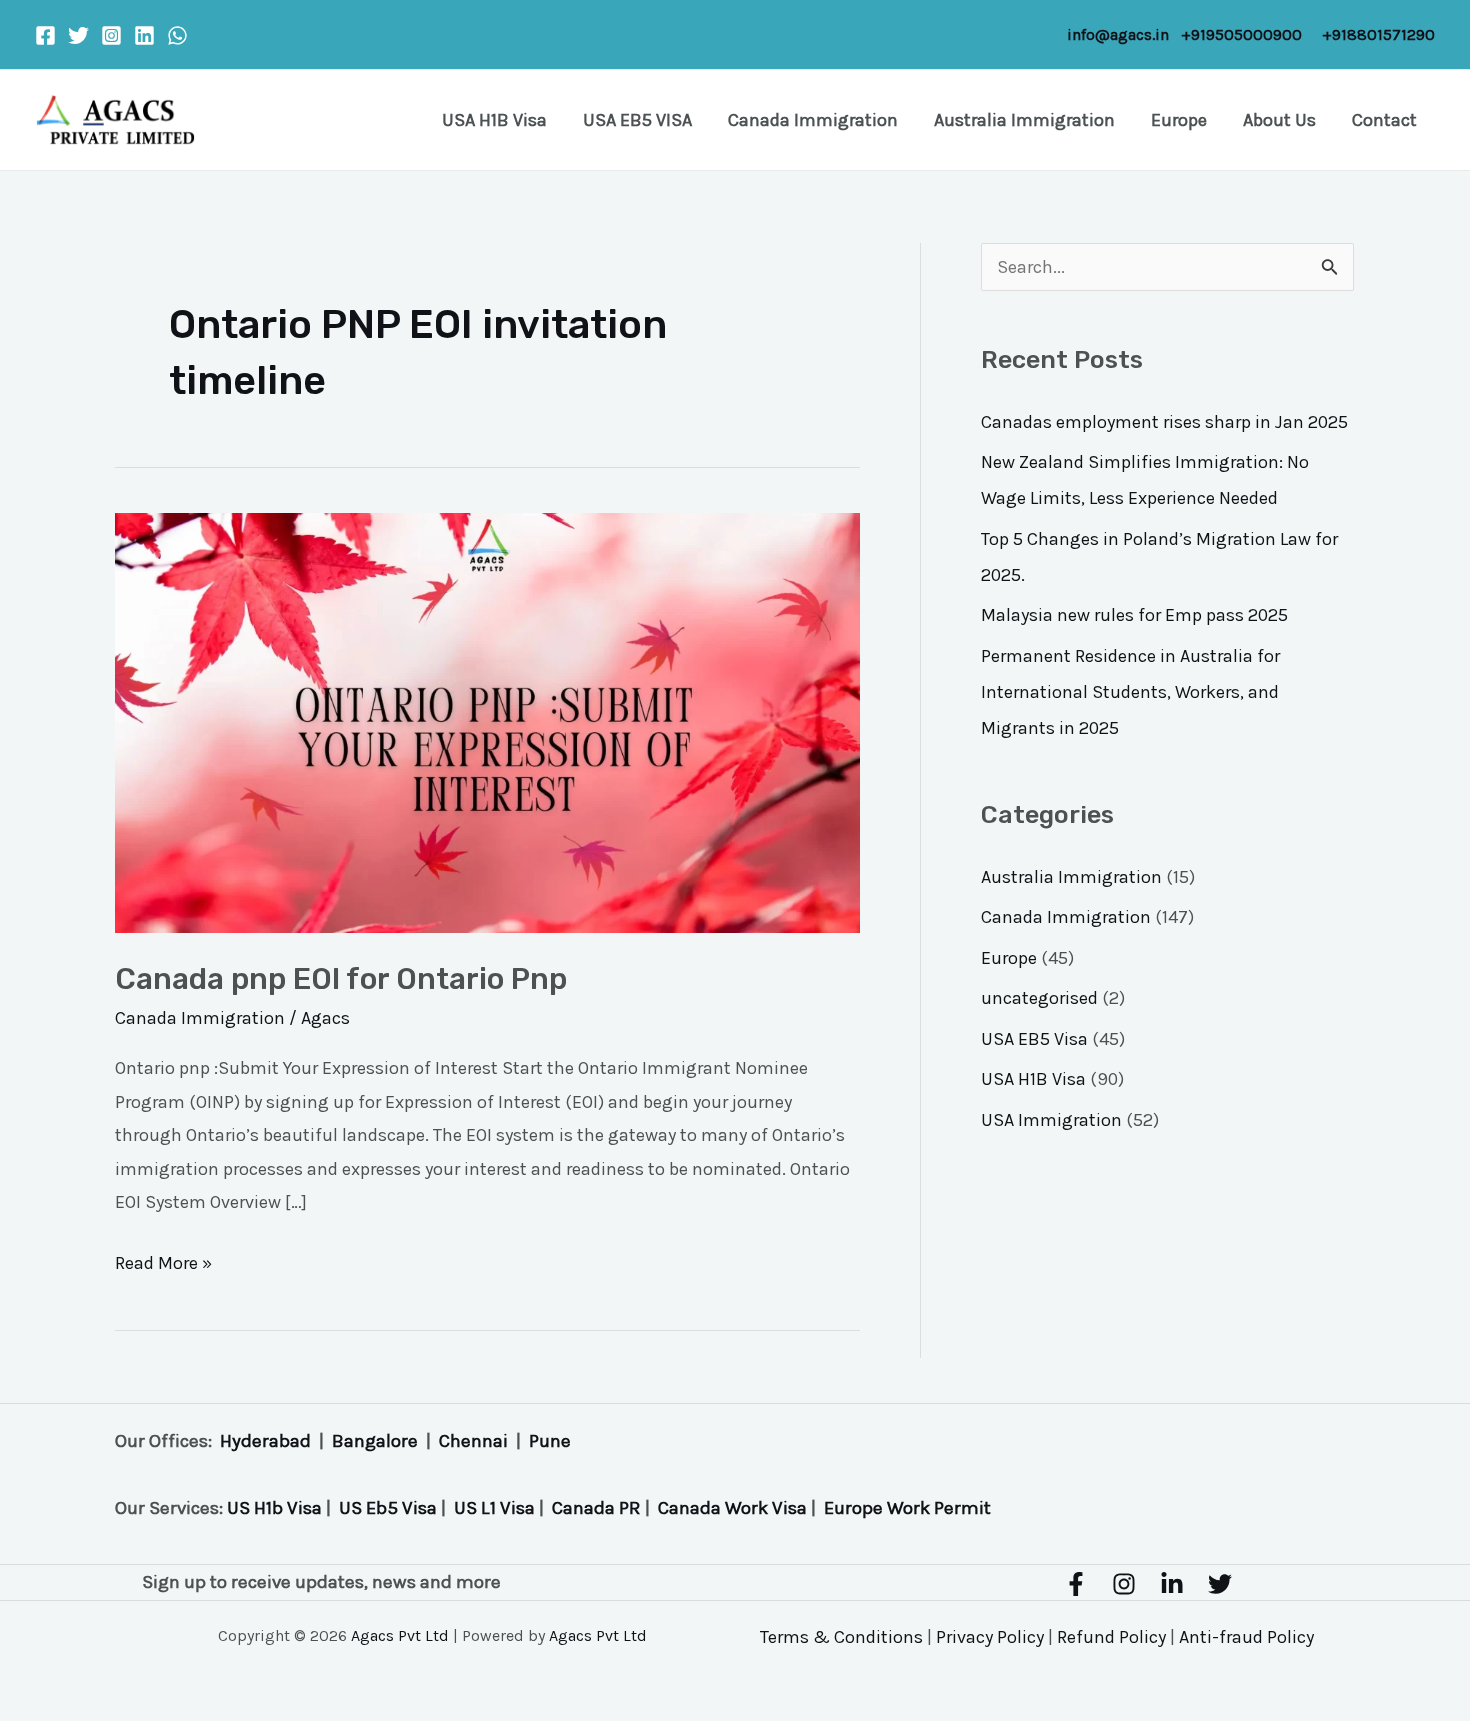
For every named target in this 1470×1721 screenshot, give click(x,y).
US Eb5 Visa (388, 1508)
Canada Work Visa (732, 1508)
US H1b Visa (274, 1508)
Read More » (163, 1260)
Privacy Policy (990, 1637)
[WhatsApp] (177, 35)
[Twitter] (78, 35)
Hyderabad (265, 1441)
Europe (1179, 120)
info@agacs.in (1118, 34)
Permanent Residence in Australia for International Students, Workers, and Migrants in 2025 (1130, 692)
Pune (550, 1441)
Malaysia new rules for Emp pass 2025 (1134, 615)
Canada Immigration (813, 120)
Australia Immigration (1024, 120)
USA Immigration (1051, 1120)
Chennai (473, 1441)
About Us (1279, 120)
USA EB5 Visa (1034, 1039)
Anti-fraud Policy (1246, 1637)
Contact (1384, 120)
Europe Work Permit (907, 1508)
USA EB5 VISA (637, 120)
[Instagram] (111, 35)
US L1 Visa (494, 1508)
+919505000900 (1241, 34)
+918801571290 (1378, 34)
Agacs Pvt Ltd (400, 1635)
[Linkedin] (144, 35)
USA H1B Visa (494, 120)
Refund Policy (1111, 1637)
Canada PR (596, 1508)
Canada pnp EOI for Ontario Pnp (341, 979)
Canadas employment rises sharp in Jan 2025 (1164, 422)
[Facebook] (45, 35)
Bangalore (375, 1441)
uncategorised (1039, 998)
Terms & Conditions (841, 1637)
